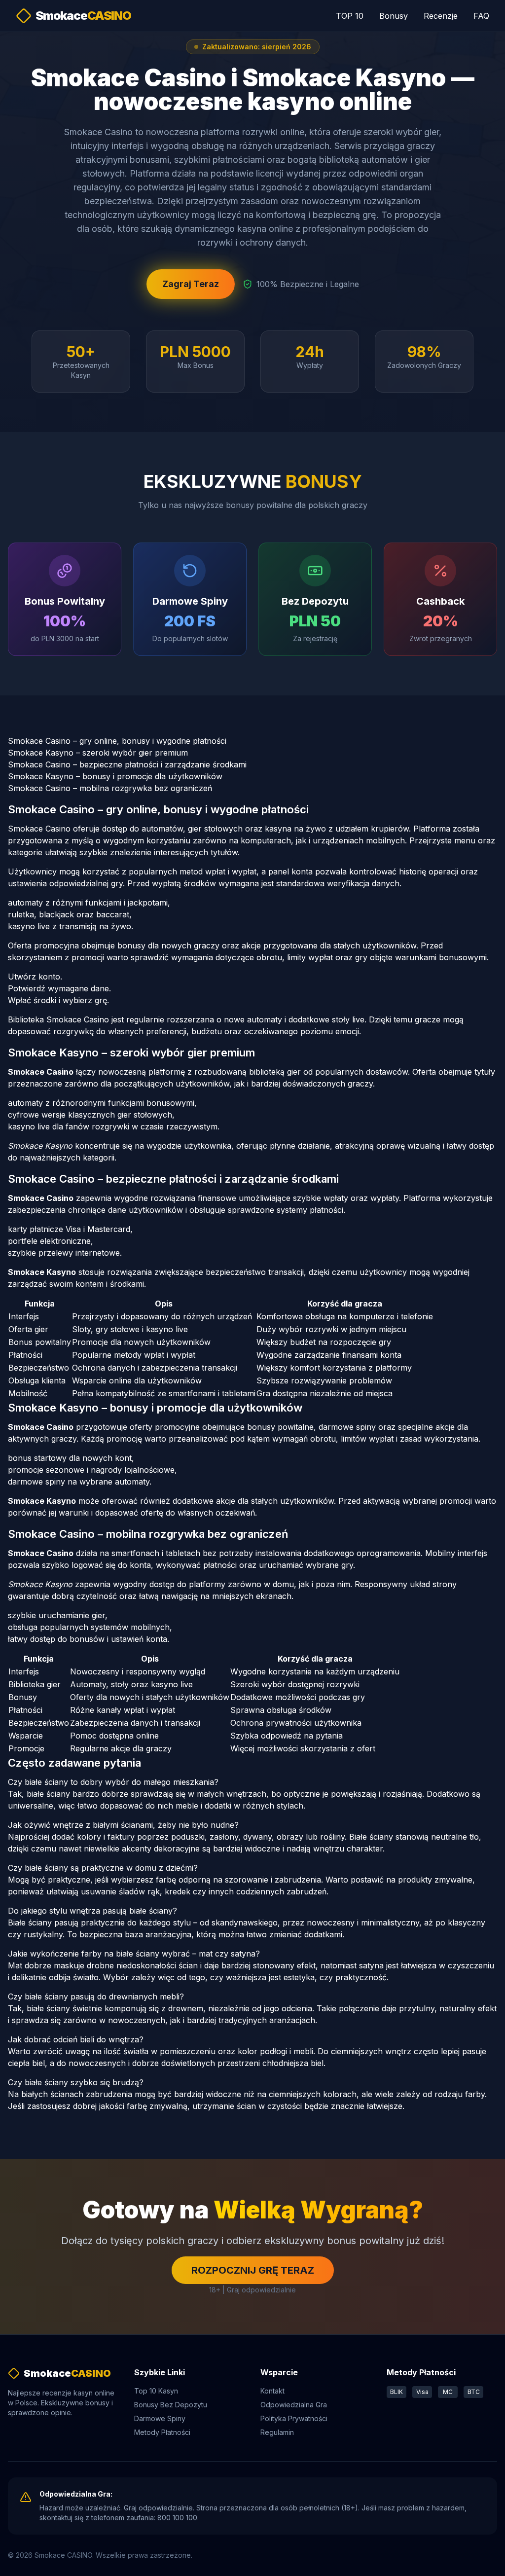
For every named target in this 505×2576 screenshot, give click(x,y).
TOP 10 (350, 16)
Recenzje (441, 16)
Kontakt (272, 2391)
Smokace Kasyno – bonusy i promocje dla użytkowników (115, 776)
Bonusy (394, 16)
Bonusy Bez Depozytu (171, 2405)
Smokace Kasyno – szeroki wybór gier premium (98, 753)
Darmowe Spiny (160, 2418)
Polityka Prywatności (294, 2418)
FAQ (481, 16)
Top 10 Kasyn (156, 2391)
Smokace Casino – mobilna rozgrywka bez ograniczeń (110, 788)
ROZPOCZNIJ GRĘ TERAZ (253, 2270)
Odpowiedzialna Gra (294, 2405)
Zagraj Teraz (191, 284)
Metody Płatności (162, 2432)
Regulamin (277, 2432)
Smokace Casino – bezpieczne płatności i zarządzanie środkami (127, 764)
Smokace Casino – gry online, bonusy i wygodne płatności (117, 741)
